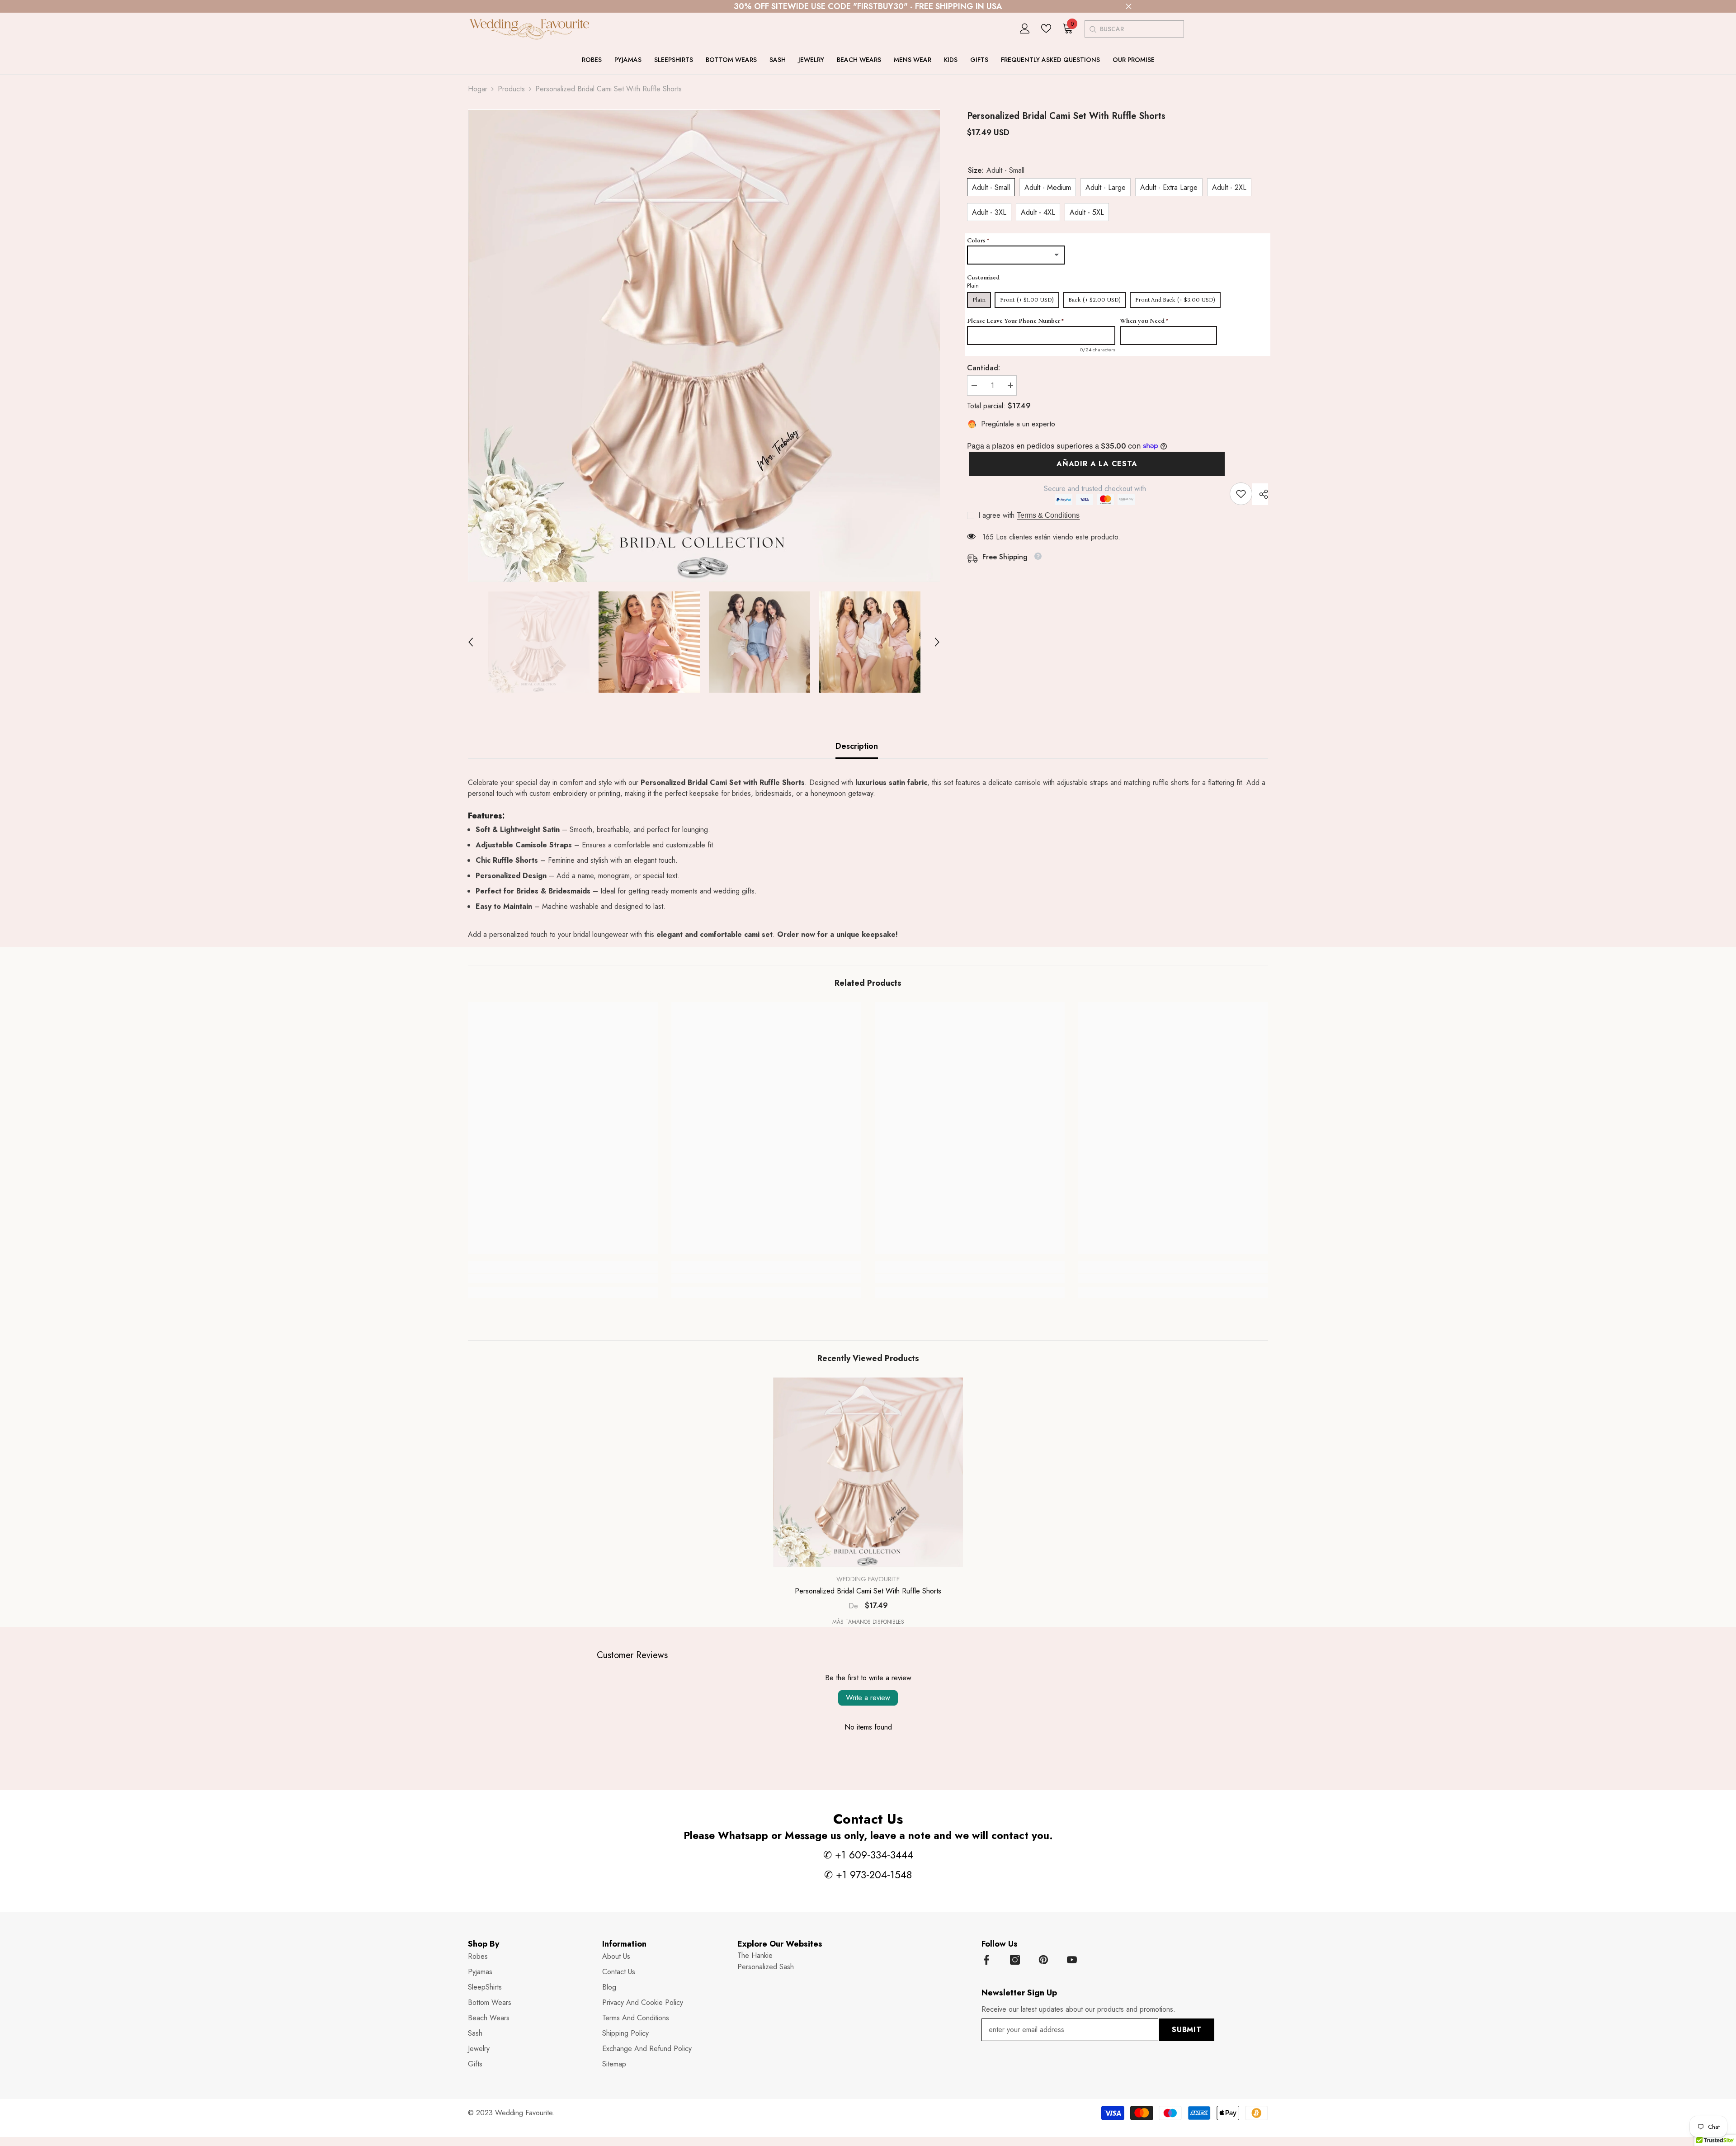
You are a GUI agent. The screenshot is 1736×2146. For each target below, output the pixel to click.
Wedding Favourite (868, 1579)
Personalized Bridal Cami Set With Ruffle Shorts (868, 1591)
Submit (1187, 2030)
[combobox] (1142, 29)
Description (857, 746)
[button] (471, 642)
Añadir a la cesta (1093, 464)
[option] (704, 346)
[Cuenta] (1025, 28)
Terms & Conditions (1048, 515)
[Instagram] (1015, 1960)
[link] (1241, 494)
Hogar (478, 89)
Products (511, 89)
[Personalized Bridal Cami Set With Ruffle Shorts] (868, 1472)
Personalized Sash (766, 1967)
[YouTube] (1072, 1960)
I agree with (996, 515)
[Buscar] (1092, 29)
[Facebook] (986, 1960)
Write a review (868, 1698)
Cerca (1129, 7)
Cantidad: (984, 368)
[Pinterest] (1043, 1960)
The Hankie (755, 1955)
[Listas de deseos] (1046, 28)
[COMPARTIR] (1260, 494)
